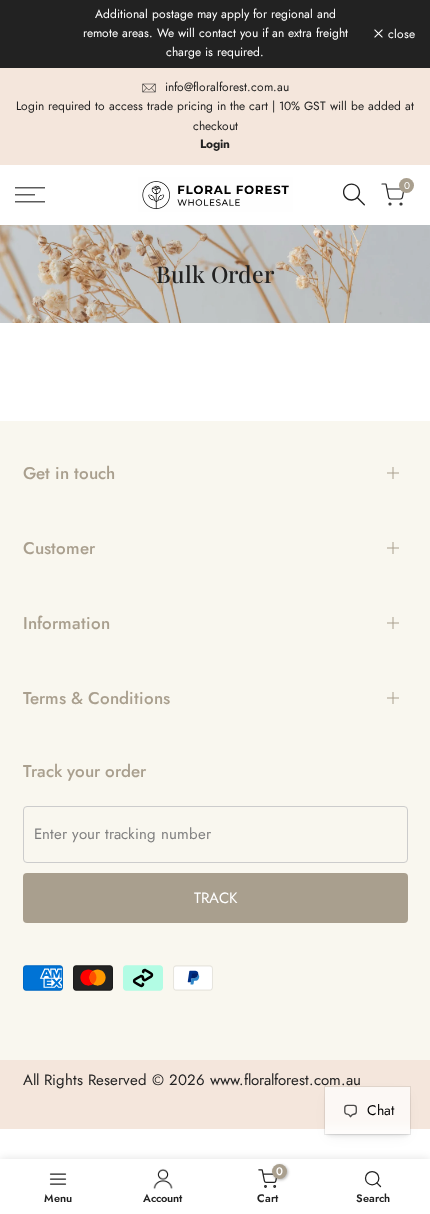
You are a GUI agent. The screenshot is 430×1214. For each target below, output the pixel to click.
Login (215, 144)
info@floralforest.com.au (227, 87)
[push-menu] (30, 195)
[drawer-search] (354, 194)
